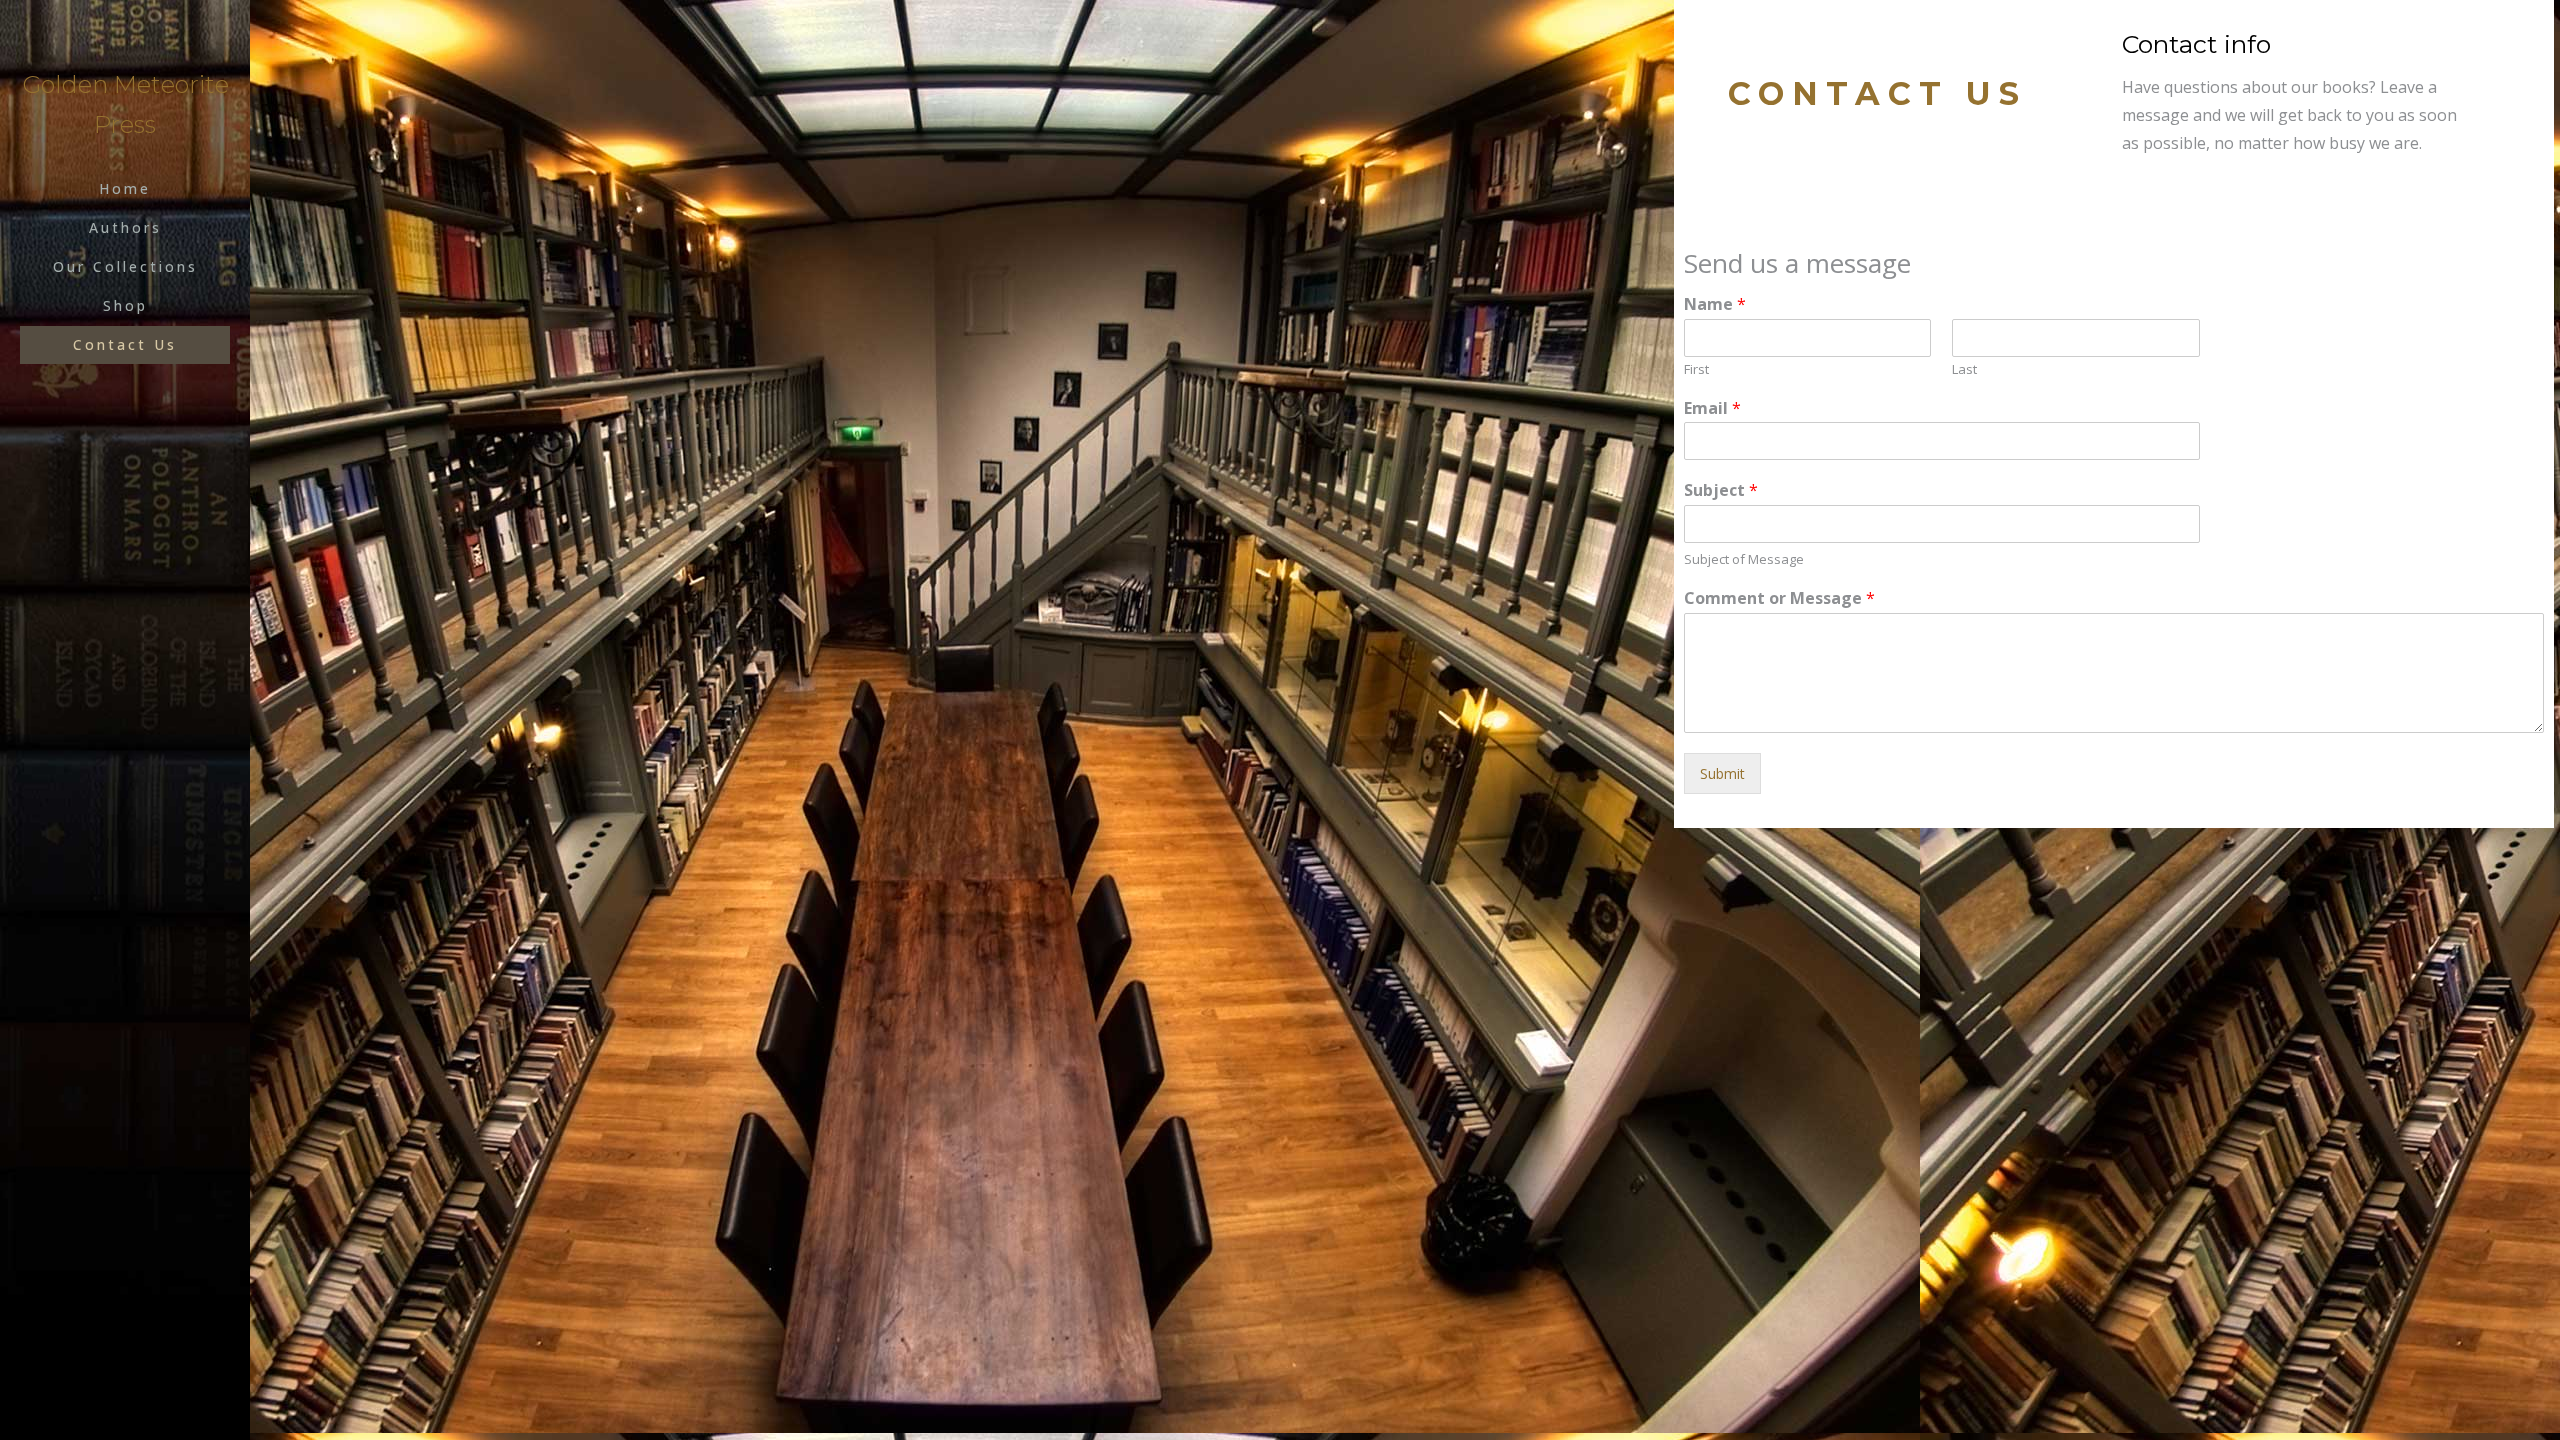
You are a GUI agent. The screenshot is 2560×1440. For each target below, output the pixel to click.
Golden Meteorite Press (125, 104)
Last (1964, 369)
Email (1712, 408)
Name (1715, 304)
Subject (1721, 490)
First (1696, 369)
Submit (1722, 773)
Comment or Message (1779, 598)
